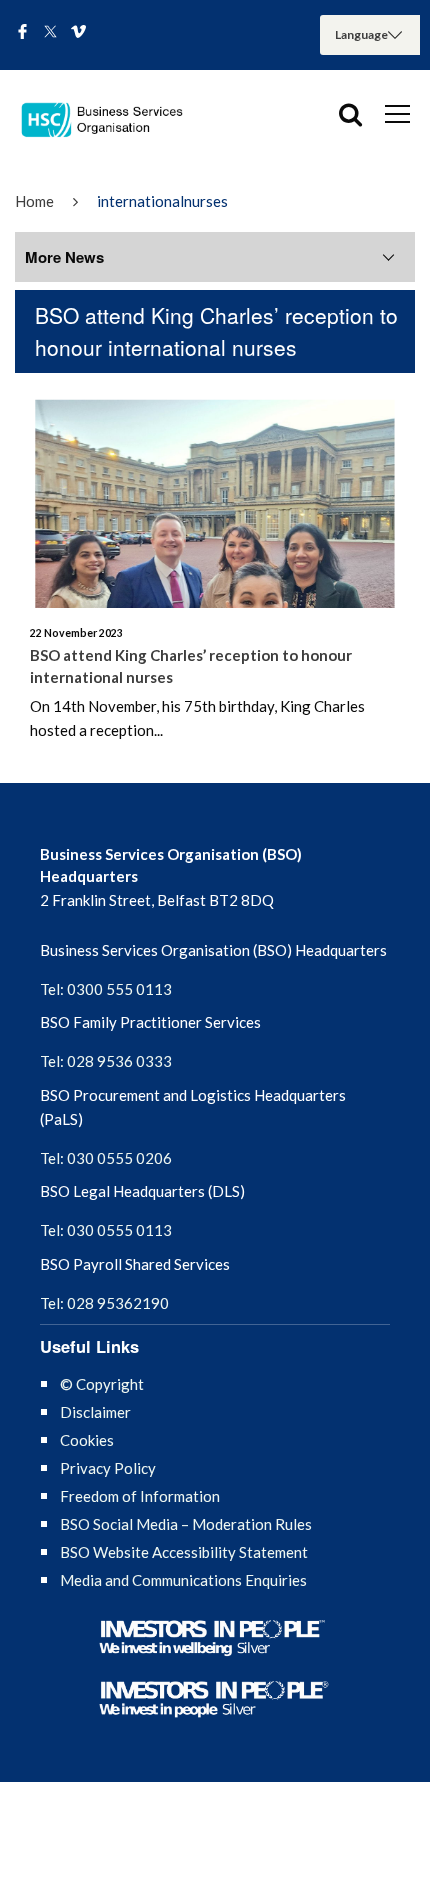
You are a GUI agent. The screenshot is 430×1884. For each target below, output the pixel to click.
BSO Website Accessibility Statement (184, 1552)
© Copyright (102, 1384)
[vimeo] (78, 33)
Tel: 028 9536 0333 (106, 1061)
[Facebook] (22, 33)
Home (34, 201)
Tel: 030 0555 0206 (106, 1158)
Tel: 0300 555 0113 (106, 989)
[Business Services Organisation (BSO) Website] (110, 120)
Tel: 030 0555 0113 (106, 1230)
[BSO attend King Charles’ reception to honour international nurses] (215, 495)
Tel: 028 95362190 (104, 1303)
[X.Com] (50, 33)
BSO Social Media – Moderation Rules (186, 1524)
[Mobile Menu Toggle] (397, 113)
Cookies (87, 1440)
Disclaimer (95, 1412)
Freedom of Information (140, 1496)
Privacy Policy (108, 1468)
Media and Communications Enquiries (183, 1580)
